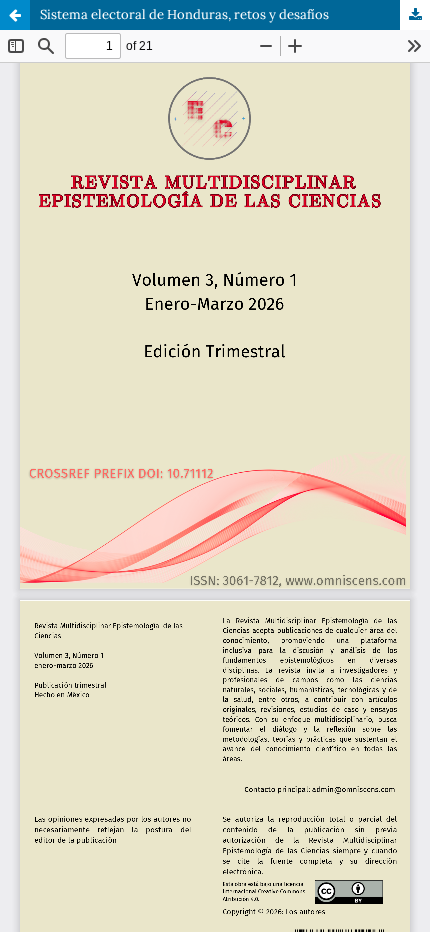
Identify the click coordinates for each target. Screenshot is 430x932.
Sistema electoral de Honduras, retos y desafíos (184, 14)
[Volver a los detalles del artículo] (15, 15)
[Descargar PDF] (415, 15)
